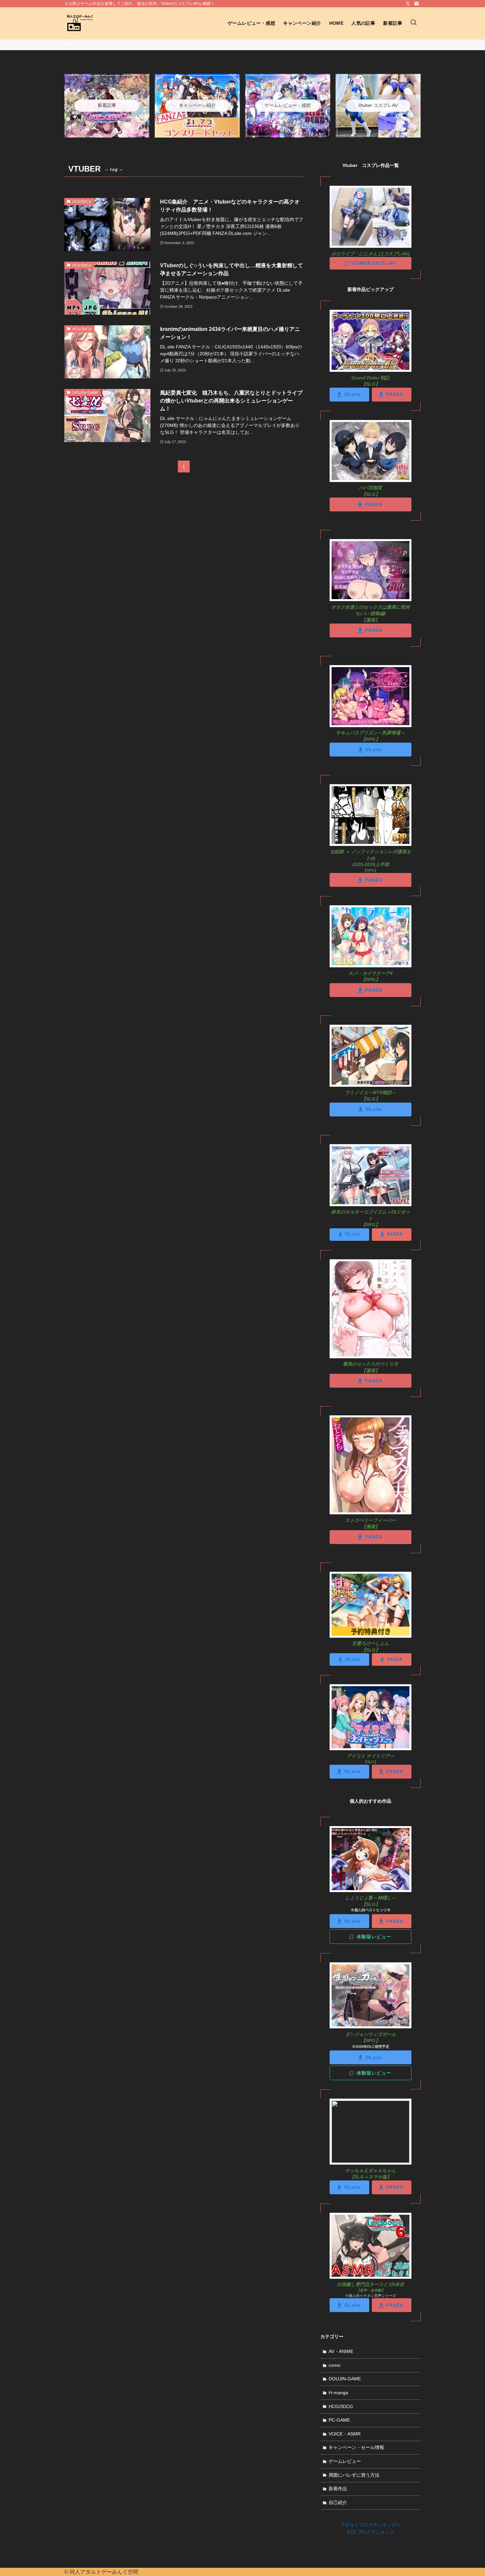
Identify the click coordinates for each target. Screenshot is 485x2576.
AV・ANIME (341, 2351)
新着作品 (338, 2489)
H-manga (338, 2393)
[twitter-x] (408, 4)
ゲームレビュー (345, 2461)
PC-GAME (339, 2420)
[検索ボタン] (413, 23)
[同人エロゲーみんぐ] (80, 23)
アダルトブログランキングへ (371, 2525)
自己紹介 (338, 2502)
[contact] (416, 4)
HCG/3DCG (341, 2406)
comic (335, 2365)
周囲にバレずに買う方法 (354, 2475)
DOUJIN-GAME (345, 2379)
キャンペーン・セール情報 (356, 2447)
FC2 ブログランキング (371, 2532)
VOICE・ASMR (345, 2434)
